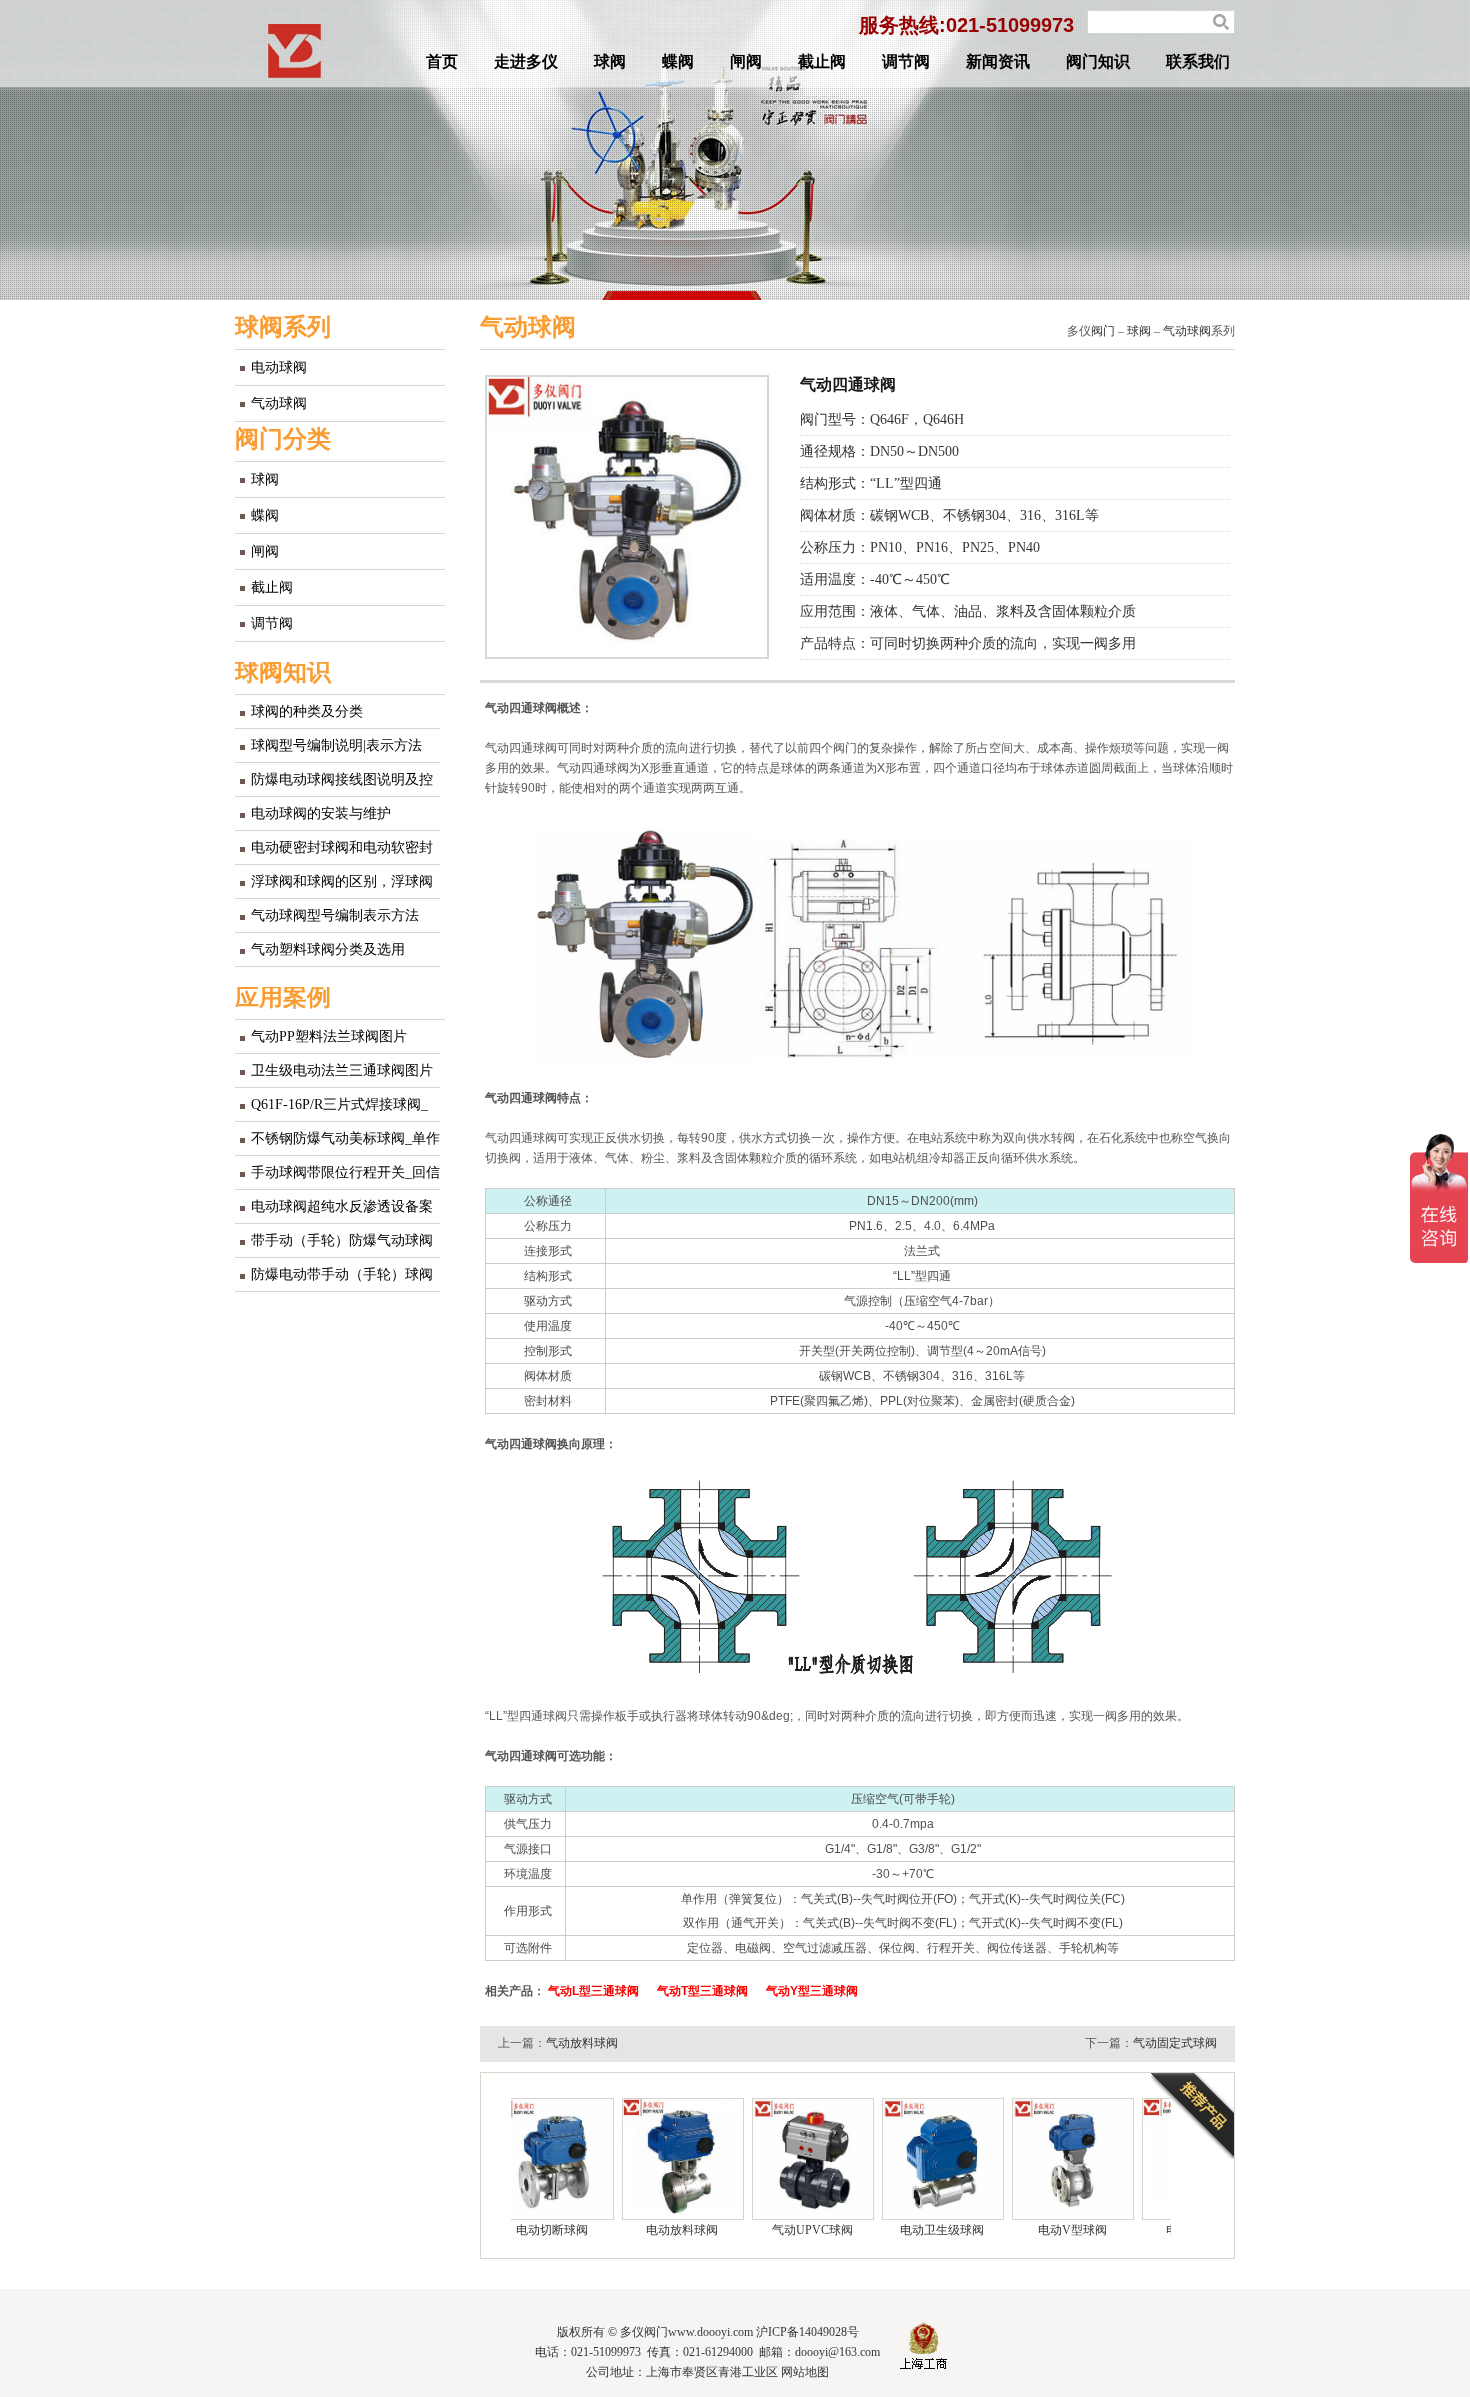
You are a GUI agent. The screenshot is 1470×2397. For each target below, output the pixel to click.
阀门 (1103, 331)
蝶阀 (678, 61)
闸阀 (746, 61)
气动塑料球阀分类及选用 (328, 949)
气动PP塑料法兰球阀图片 (329, 1036)
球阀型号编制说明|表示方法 (336, 745)
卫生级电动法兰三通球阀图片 (342, 1070)
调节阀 (906, 61)
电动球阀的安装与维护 (321, 813)
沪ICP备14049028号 (807, 2332)
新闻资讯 (998, 61)
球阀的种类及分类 (307, 711)
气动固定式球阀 (1175, 2043)
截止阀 (822, 61)
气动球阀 (279, 403)
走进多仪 (526, 61)
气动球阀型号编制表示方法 (335, 915)
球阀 (610, 61)
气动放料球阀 (582, 2043)
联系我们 (1198, 61)
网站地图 (805, 2372)
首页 (442, 61)
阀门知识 (1098, 61)
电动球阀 (279, 367)
